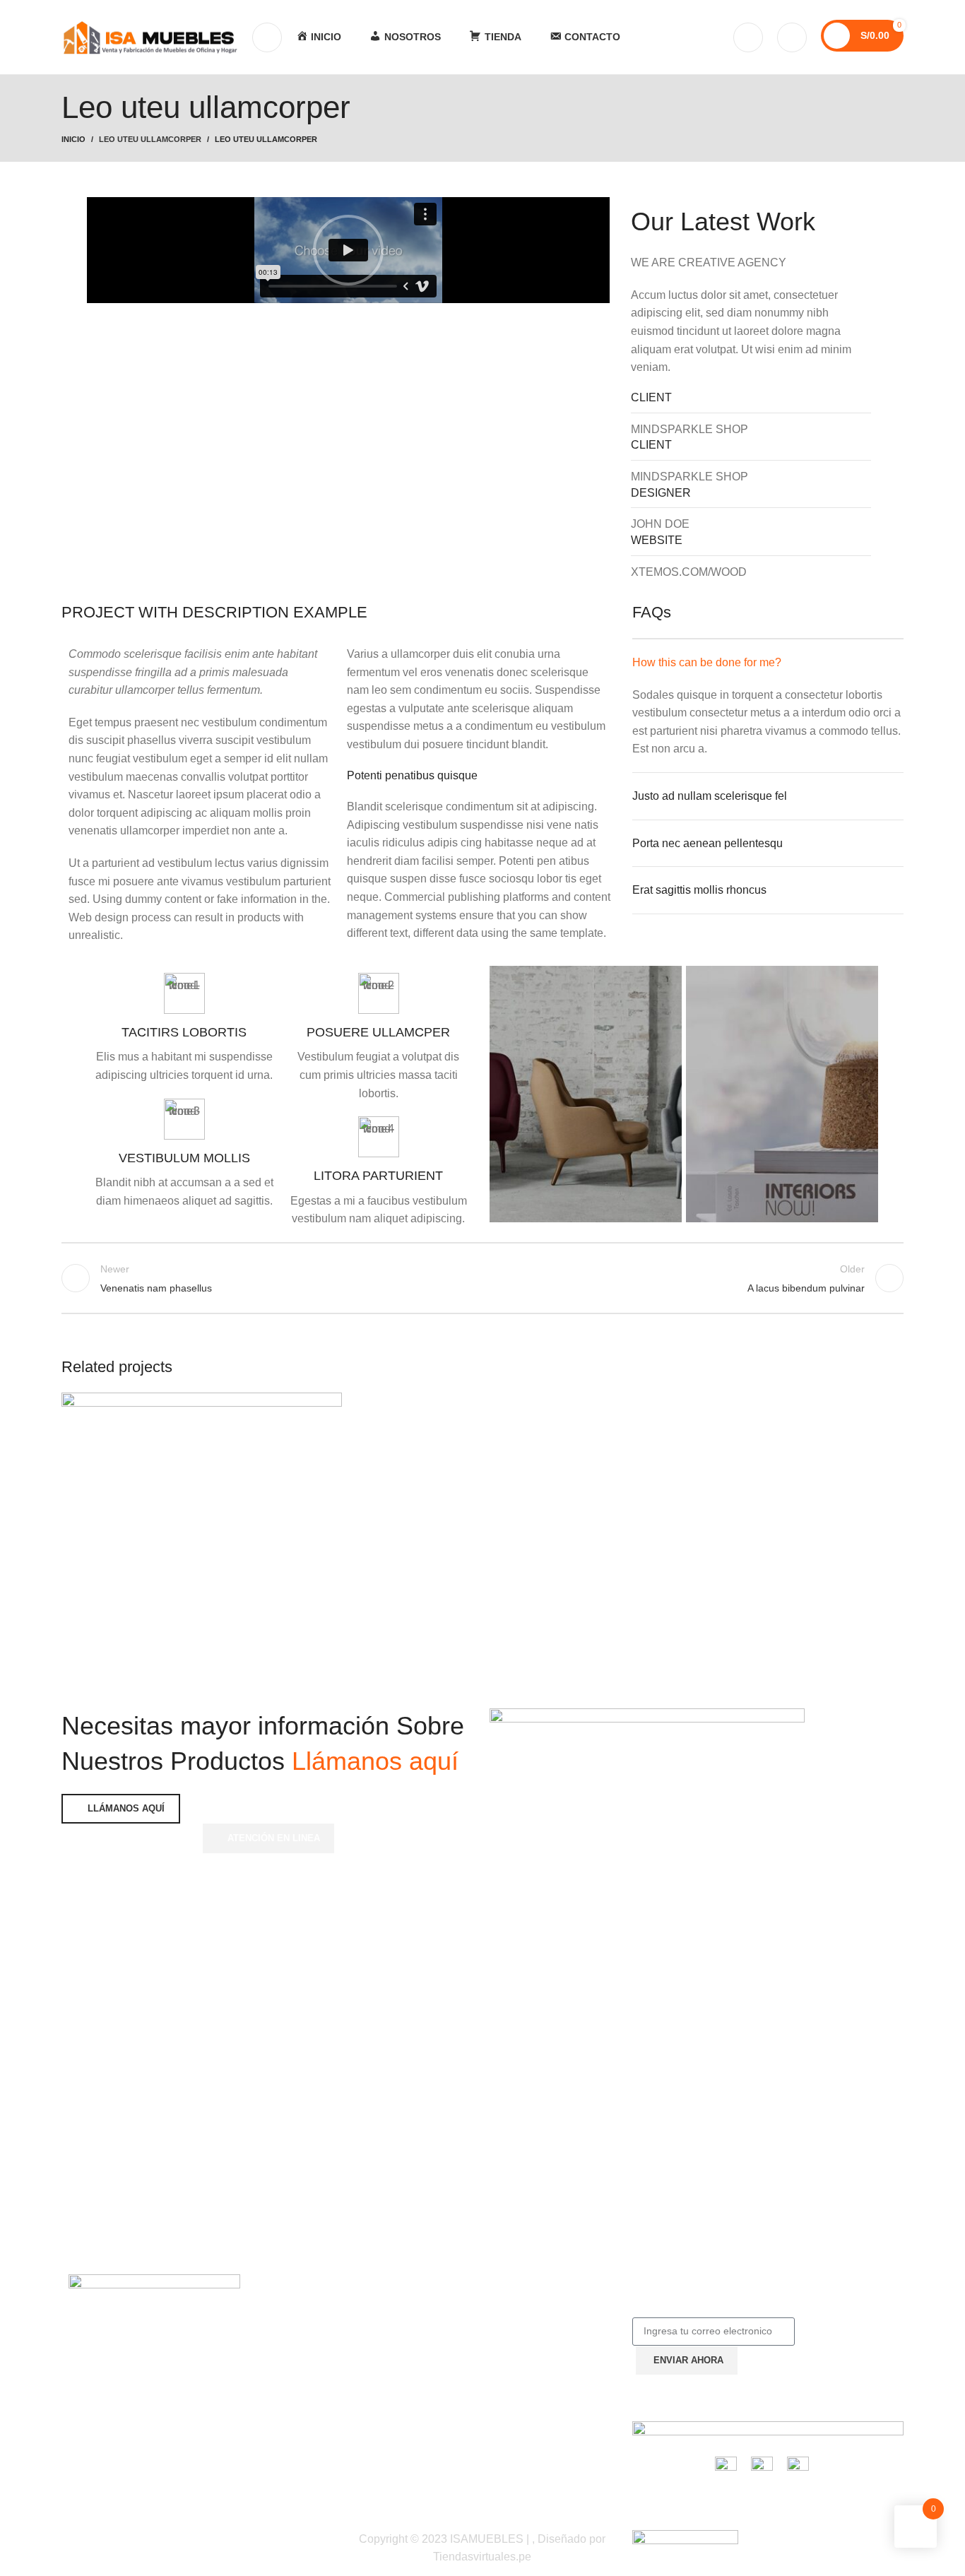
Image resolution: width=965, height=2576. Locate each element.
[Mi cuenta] (748, 37)
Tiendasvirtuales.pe (482, 2557)
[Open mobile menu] (267, 37)
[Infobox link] (184, 1029)
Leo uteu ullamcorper (150, 139)
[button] (348, 250)
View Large (324, 1408)
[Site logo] (150, 36)
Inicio (73, 139)
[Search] (792, 37)
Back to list (483, 1278)
